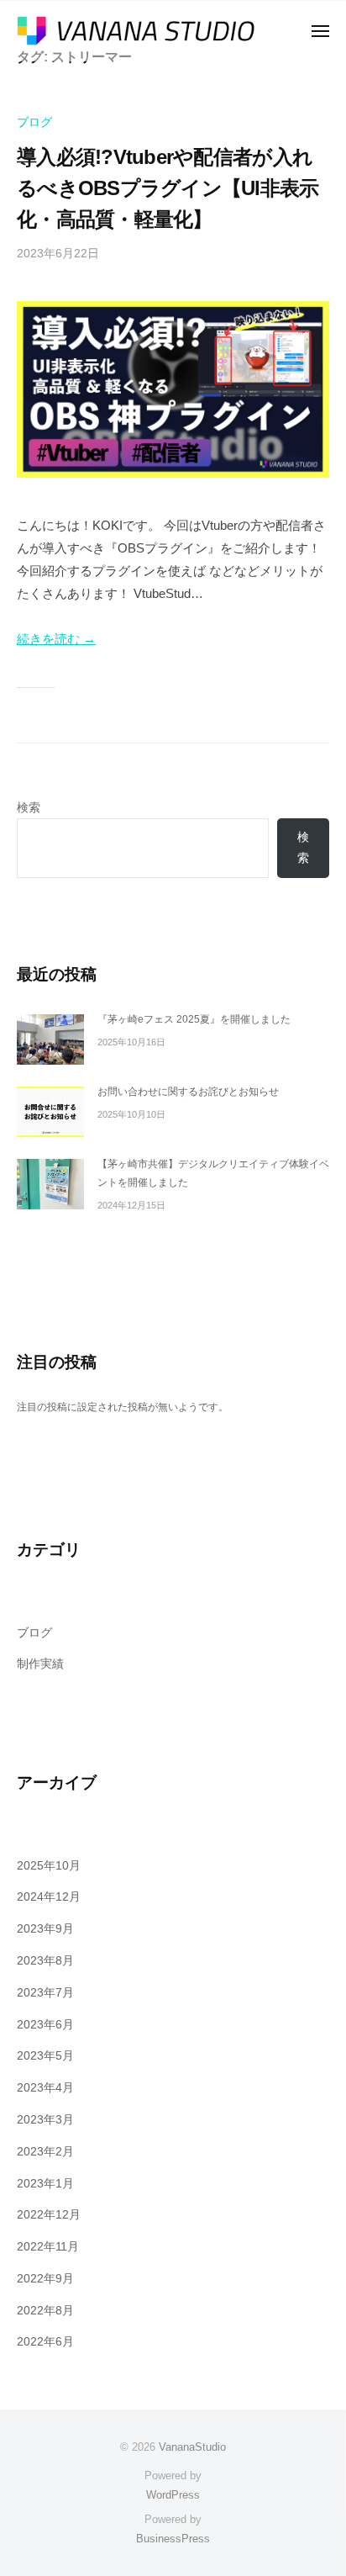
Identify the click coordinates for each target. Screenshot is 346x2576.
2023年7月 (45, 1993)
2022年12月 (49, 2215)
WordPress (173, 2495)
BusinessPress (173, 2539)
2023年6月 (45, 2025)
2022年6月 (45, 2342)
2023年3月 (45, 2120)
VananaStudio (192, 2447)
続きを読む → (56, 639)
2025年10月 (49, 1866)
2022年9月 (45, 2279)
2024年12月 (49, 1897)
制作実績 (40, 1664)
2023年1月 (45, 2184)
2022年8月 (45, 2311)
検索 (29, 808)
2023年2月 (45, 2152)
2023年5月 (45, 2056)
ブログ (34, 122)
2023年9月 (45, 1929)
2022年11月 (48, 2247)
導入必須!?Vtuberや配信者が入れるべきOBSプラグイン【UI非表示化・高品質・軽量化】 (168, 188)
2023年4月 (45, 2088)
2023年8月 (45, 1961)
